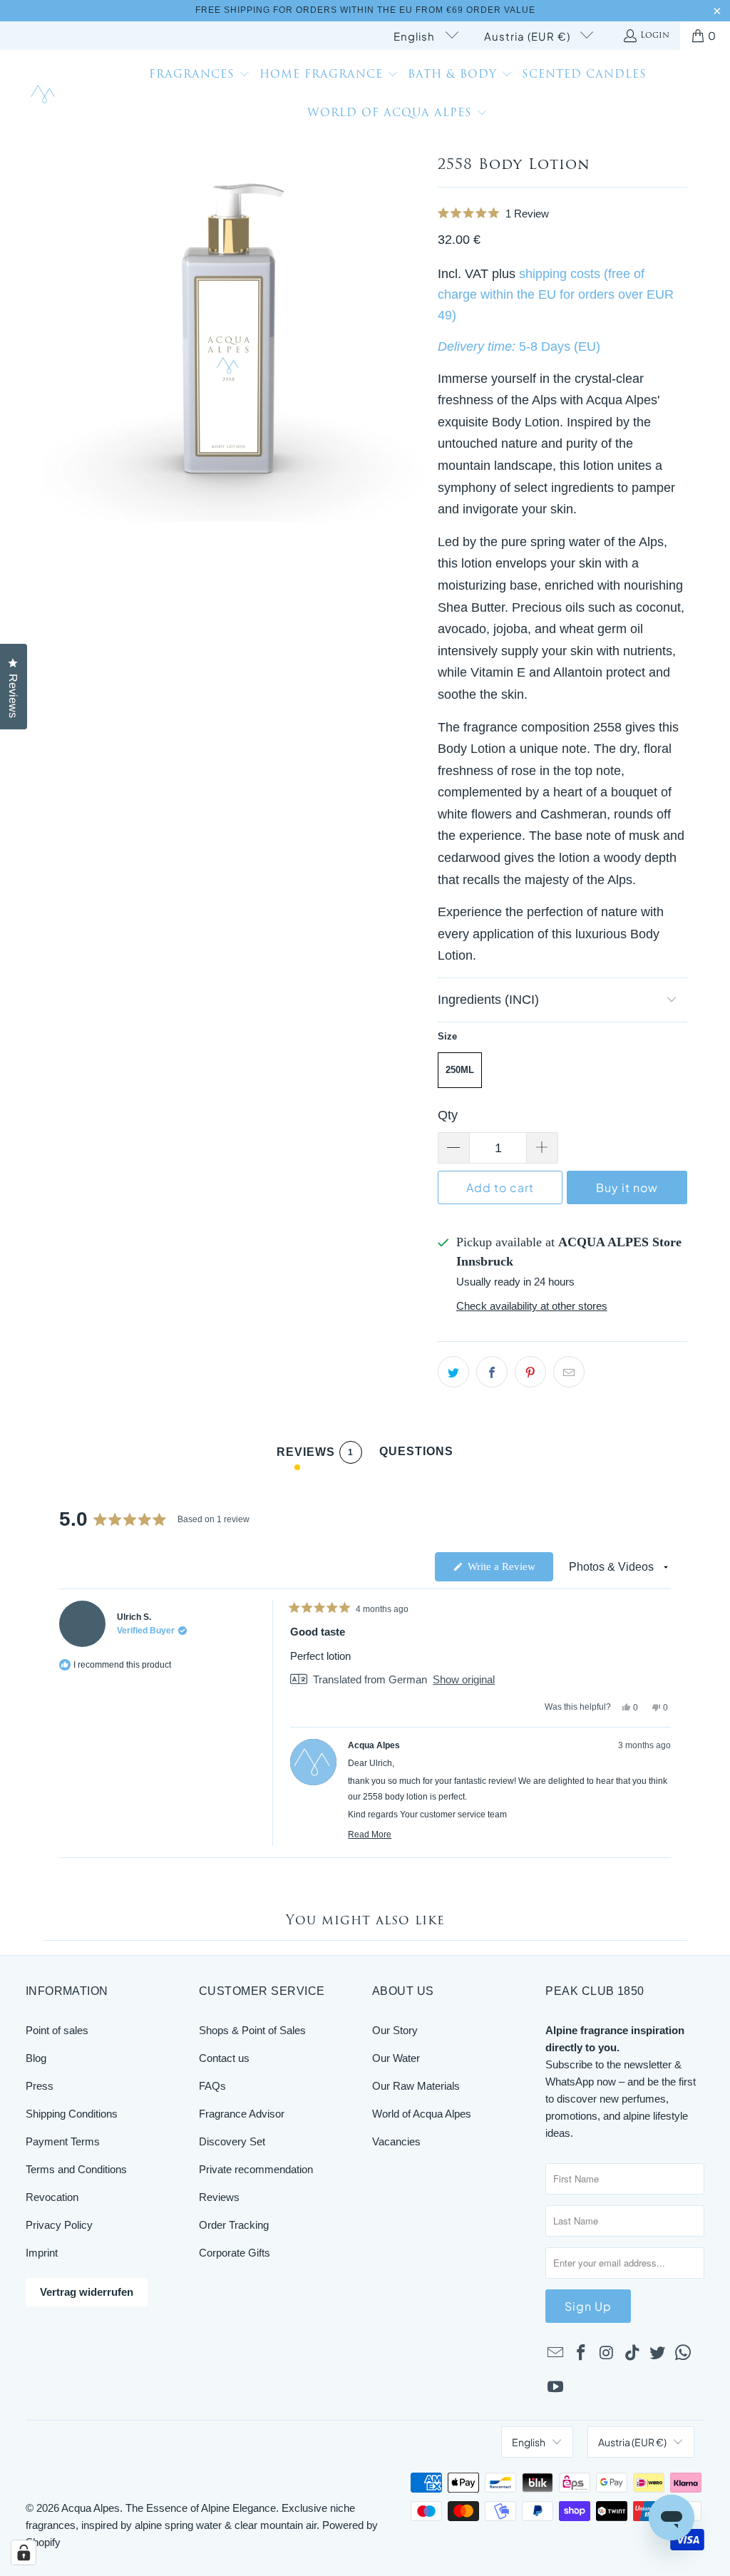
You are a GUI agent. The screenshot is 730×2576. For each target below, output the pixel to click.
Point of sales (57, 2030)
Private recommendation (256, 2169)
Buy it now (627, 1187)
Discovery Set (232, 2141)
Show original (464, 1679)
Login (655, 36)
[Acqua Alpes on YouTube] (556, 2388)
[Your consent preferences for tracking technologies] (24, 2552)
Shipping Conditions (72, 2114)
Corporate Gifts (235, 2253)
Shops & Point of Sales (252, 2030)
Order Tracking (234, 2225)
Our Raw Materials (416, 2086)
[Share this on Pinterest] (530, 1372)
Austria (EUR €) (529, 36)
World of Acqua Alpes (422, 2114)
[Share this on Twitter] (453, 1372)
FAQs (212, 2086)
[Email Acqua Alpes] (556, 2354)
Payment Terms (63, 2141)
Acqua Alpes (91, 2508)
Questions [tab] (416, 1454)
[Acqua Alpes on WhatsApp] (684, 2354)
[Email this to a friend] (569, 1372)
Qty (448, 1115)
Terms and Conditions (76, 2169)
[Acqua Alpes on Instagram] (607, 2354)
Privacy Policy (59, 2225)
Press (40, 2086)
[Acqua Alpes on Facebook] (582, 2354)
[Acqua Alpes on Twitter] (658, 2354)
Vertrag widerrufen (87, 2292)
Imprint (42, 2253)
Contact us (224, 2058)
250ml (460, 1070)
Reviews (219, 2197)
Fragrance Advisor (242, 2114)
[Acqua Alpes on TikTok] (632, 2354)
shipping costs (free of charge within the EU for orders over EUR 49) (556, 294)
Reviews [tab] (315, 1455)
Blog (36, 2058)
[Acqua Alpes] (45, 95)
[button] (200, 76)
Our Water (396, 2058)
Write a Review (509, 1571)
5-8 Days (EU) (560, 347)
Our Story (395, 2030)
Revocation (52, 2197)
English (416, 36)
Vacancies (396, 2141)
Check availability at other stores (532, 1306)
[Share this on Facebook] (492, 1372)
